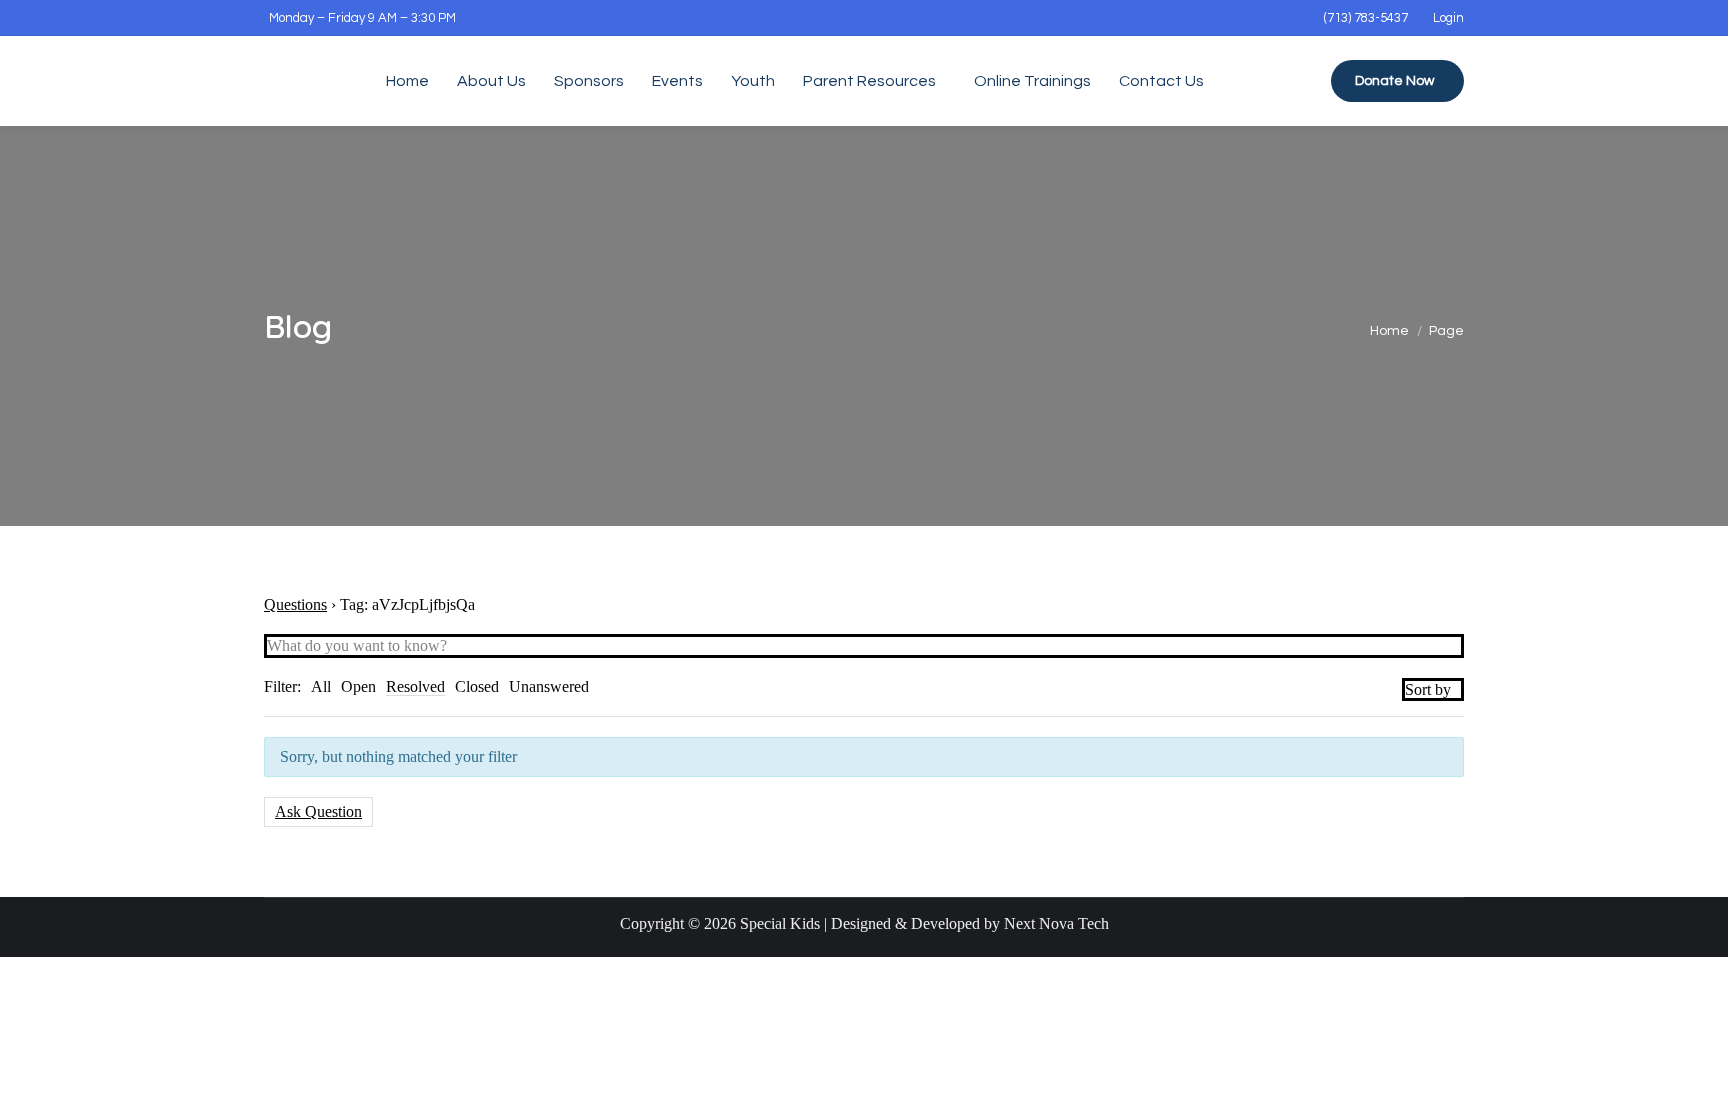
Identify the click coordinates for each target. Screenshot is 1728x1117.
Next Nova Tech (1056, 923)
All (321, 686)
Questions (295, 604)
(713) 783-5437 (1366, 18)
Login (1448, 18)
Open (358, 686)
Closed (477, 686)
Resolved (415, 686)
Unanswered (549, 686)
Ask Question (318, 811)
